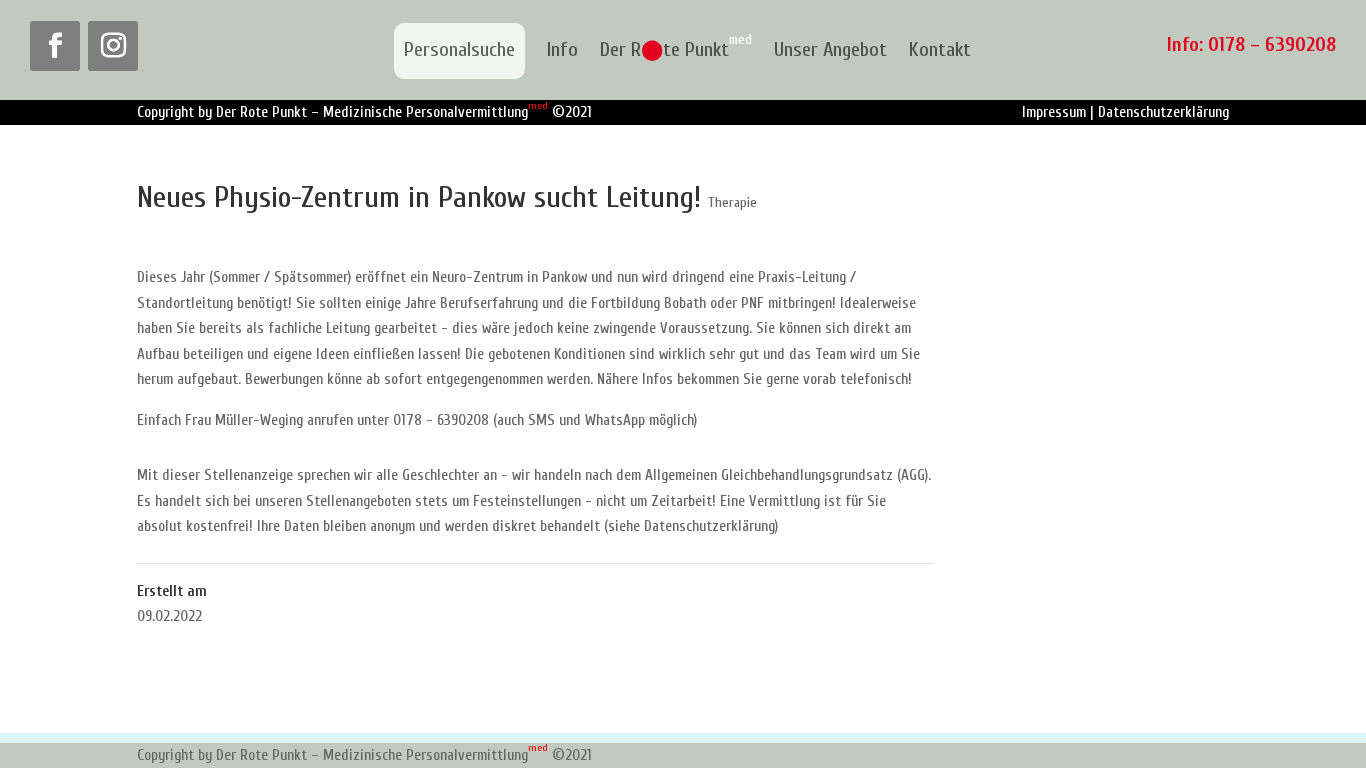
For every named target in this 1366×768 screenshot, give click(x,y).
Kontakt (940, 51)
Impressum (1054, 112)
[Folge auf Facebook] (55, 46)
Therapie (732, 202)
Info (562, 51)
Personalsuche (459, 49)
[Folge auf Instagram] (113, 46)
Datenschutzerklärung (1163, 112)
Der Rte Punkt (676, 51)
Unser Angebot (830, 51)
